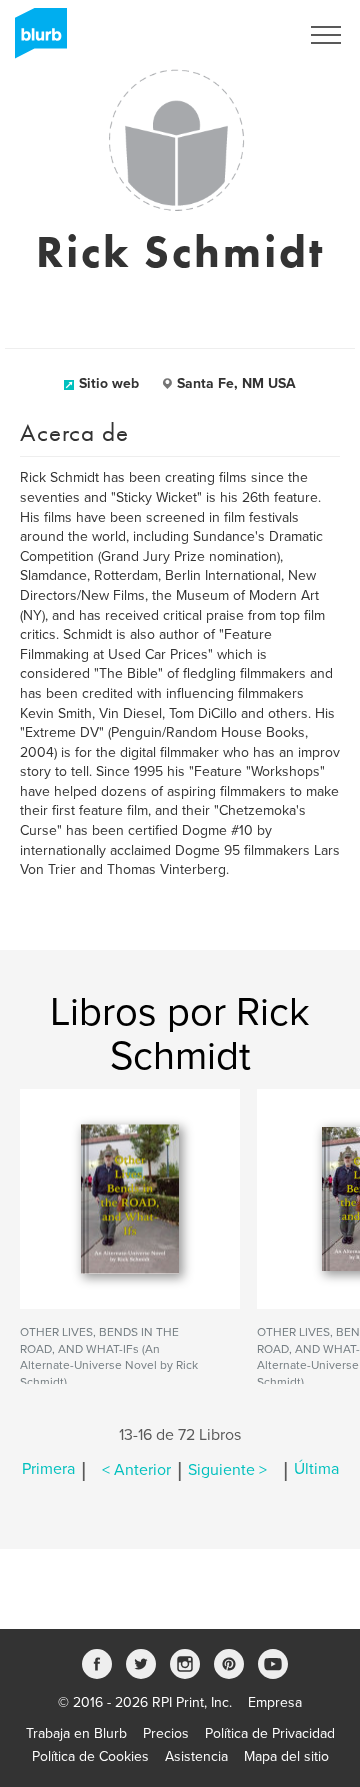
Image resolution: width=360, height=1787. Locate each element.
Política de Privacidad (270, 1733)
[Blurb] (35, 40)
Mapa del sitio (286, 1756)
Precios (166, 1733)
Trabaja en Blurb (76, 1733)
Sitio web (109, 383)
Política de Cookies (90, 1756)
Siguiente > (227, 1470)
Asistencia (196, 1756)
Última (316, 1470)
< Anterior (136, 1470)
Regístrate (241, 35)
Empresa (275, 1702)
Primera (48, 1470)
